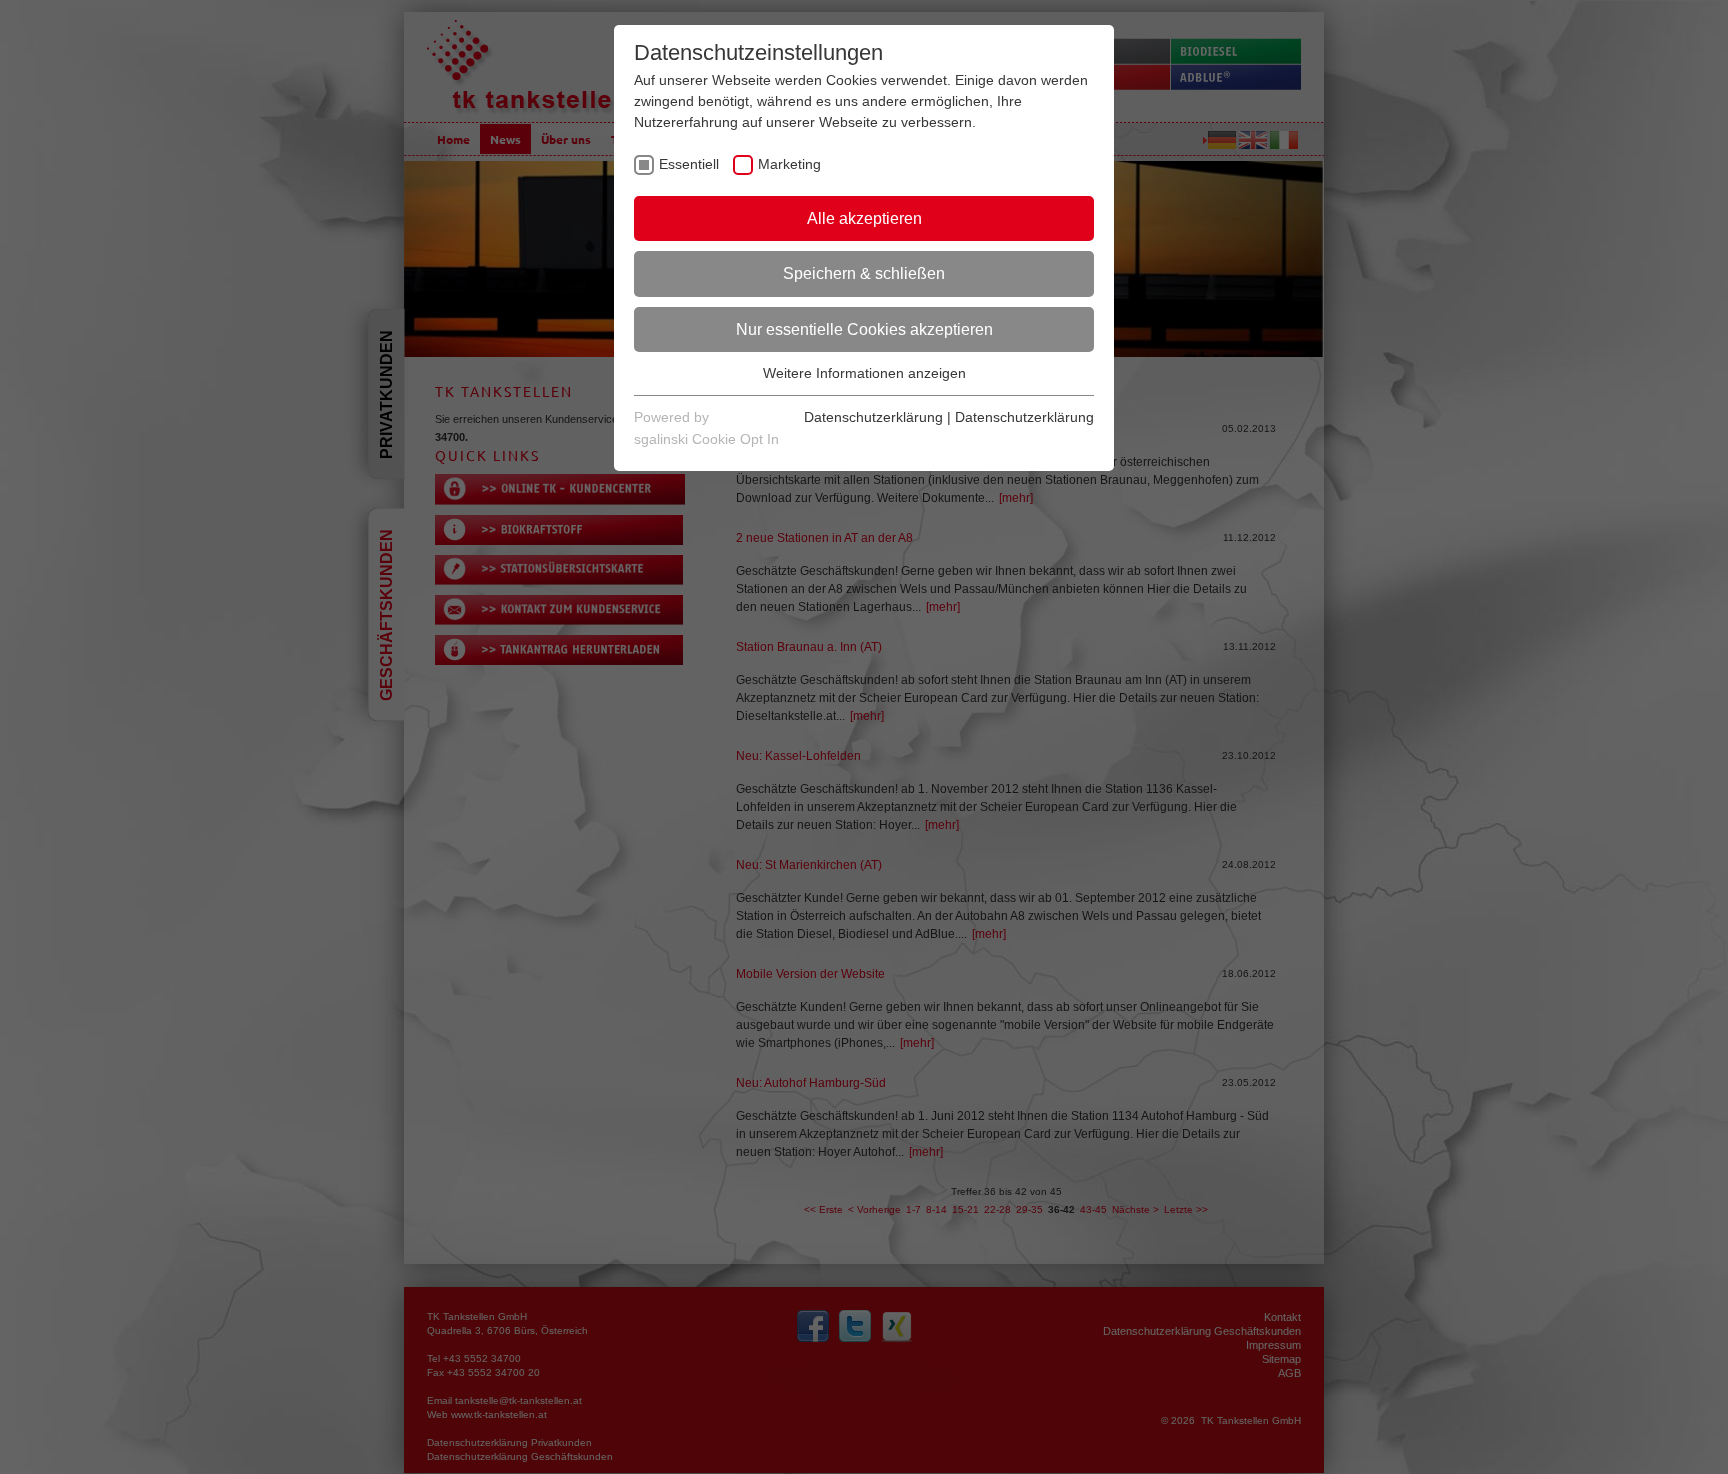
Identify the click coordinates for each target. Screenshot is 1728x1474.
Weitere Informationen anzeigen (864, 373)
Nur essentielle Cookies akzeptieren (864, 329)
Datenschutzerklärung (873, 417)
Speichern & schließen (864, 273)
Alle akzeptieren (864, 218)
